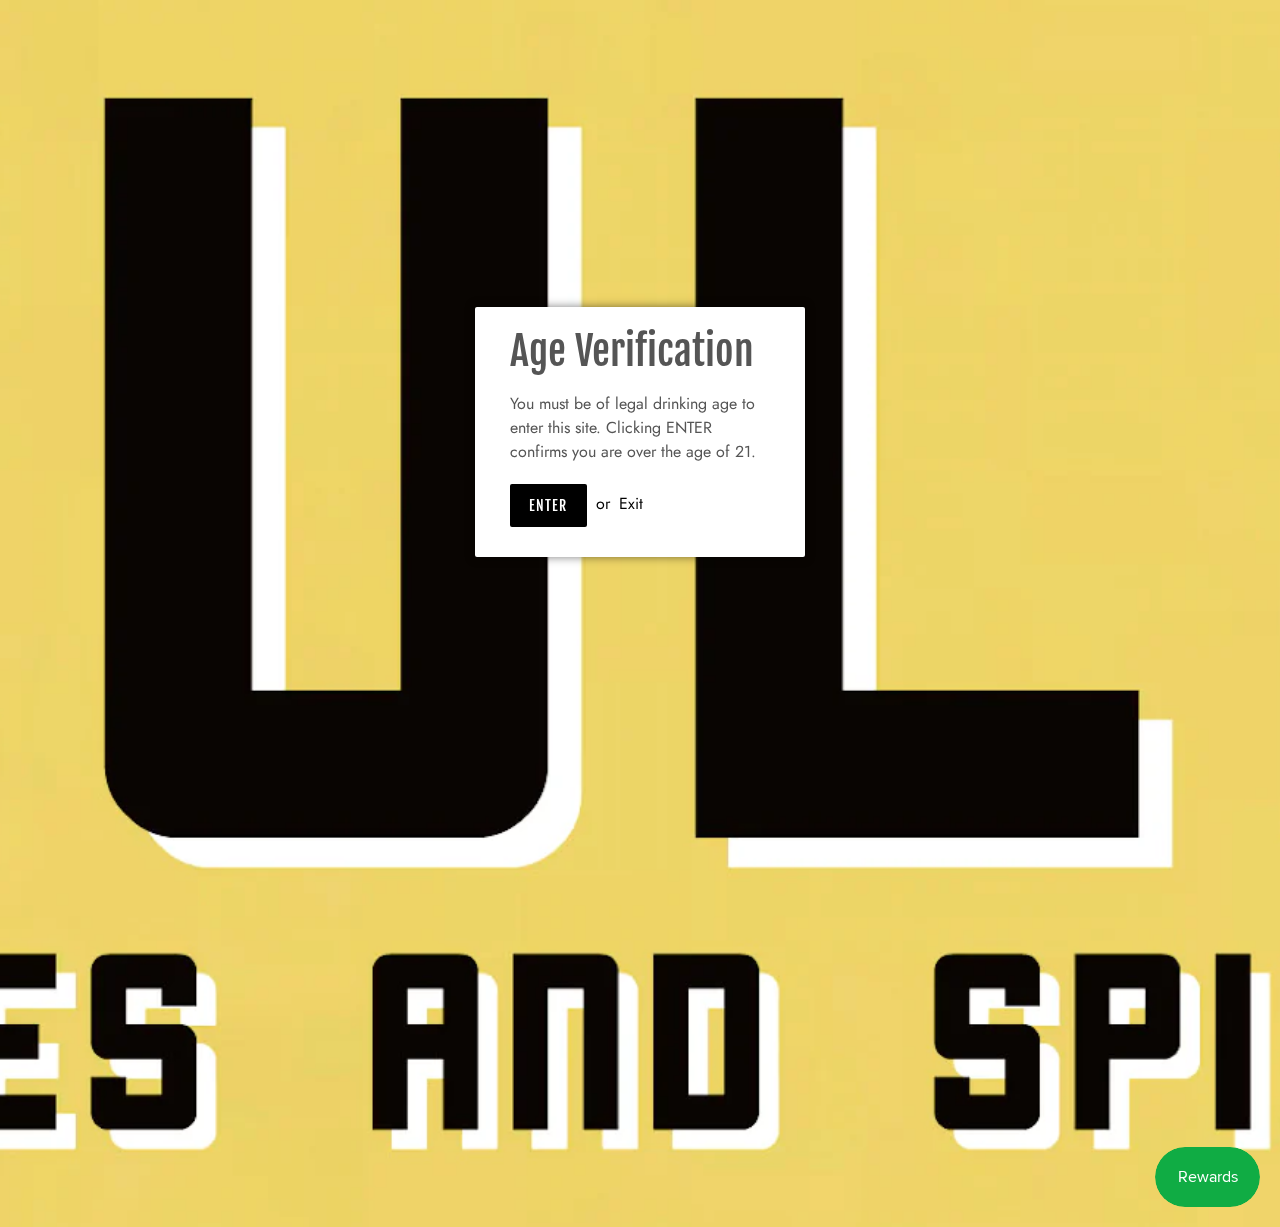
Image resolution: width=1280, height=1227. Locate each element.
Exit (631, 503)
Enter (548, 505)
